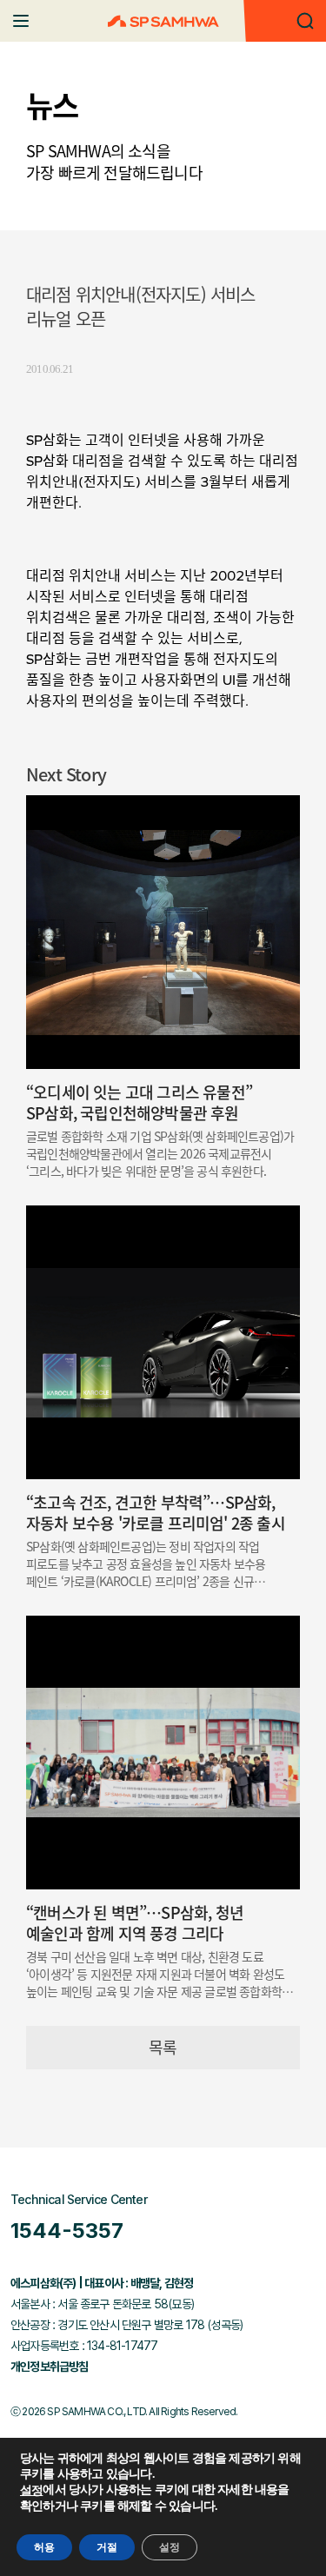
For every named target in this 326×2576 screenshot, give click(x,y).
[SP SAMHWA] (163, 21)
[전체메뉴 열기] (21, 21)
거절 (107, 2547)
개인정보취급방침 (50, 2367)
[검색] (305, 21)
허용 (44, 2547)
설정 (31, 2491)
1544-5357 (67, 2231)
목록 (163, 2047)
